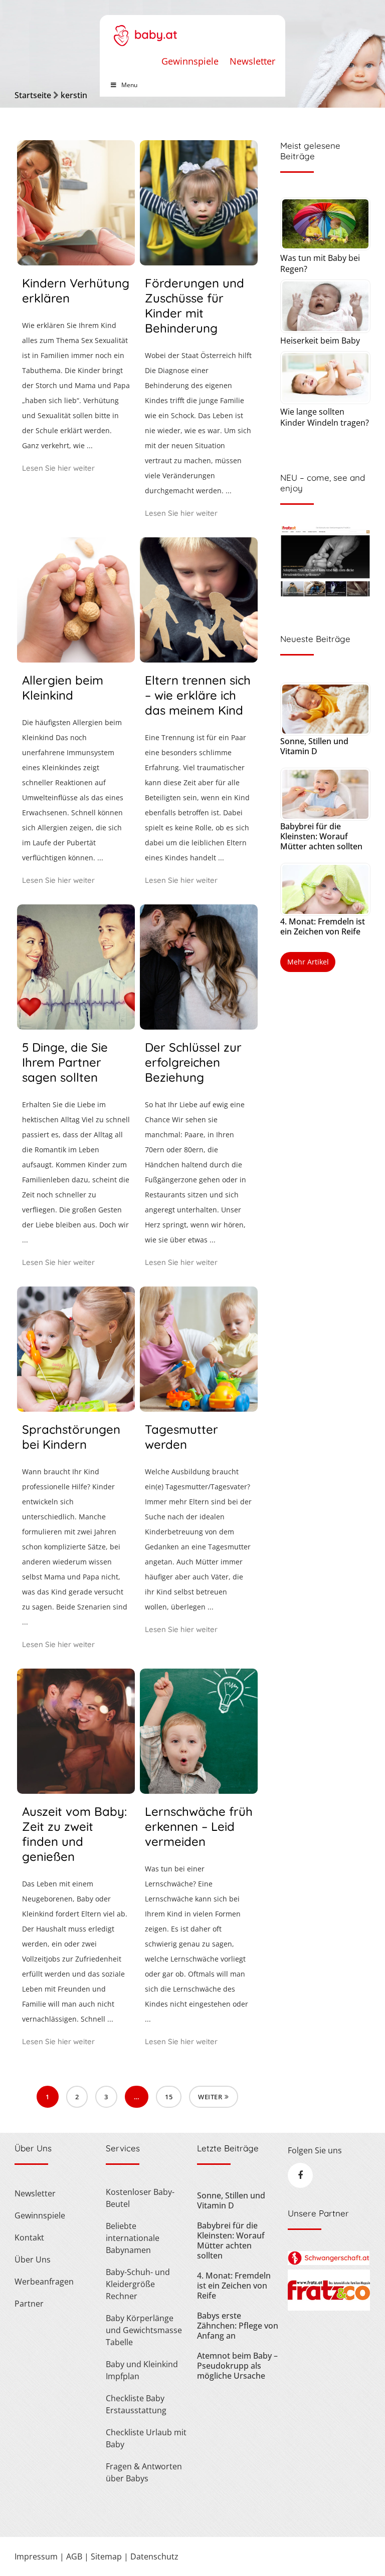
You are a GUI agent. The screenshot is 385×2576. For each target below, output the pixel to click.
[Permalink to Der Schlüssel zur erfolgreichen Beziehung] (199, 1026)
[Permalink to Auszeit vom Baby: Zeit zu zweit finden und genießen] (76, 1790)
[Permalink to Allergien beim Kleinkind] (76, 659)
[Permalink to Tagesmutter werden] (199, 1408)
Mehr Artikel (308, 962)
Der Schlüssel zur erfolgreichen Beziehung (193, 1062)
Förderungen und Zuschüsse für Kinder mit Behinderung (195, 305)
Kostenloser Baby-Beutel (140, 2198)
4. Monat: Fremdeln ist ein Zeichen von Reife (323, 926)
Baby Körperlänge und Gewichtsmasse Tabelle (144, 2330)
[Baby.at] (145, 31)
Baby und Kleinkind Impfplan (142, 2370)
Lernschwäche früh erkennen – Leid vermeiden (199, 1826)
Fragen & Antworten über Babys (144, 2472)
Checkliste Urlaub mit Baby (146, 2438)
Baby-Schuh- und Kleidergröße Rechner (138, 2284)
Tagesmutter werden (181, 1437)
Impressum (36, 2556)
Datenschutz (154, 2556)
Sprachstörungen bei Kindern (71, 1437)
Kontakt (29, 2237)
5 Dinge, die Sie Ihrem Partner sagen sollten (65, 1062)
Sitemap (106, 2556)
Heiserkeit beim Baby (320, 341)
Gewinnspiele (190, 61)
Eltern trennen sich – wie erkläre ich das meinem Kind (198, 695)
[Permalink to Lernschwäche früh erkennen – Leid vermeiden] (199, 1790)
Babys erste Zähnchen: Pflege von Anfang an (238, 2326)
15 (169, 2097)
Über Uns (33, 2260)
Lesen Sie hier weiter (58, 468)
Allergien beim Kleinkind (63, 688)
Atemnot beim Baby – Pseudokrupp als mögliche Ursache (237, 2366)
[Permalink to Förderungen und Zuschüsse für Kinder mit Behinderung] (199, 262)
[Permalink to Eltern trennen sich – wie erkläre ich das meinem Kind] (199, 659)
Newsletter (252, 61)
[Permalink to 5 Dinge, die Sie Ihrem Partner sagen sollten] (76, 1026)
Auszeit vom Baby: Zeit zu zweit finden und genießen (74, 1834)
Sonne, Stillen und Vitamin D (314, 746)
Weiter (210, 2097)
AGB (74, 2556)
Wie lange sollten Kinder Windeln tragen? (325, 417)
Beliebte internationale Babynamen (133, 2238)
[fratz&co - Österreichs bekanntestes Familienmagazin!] (329, 2308)
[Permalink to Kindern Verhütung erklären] (76, 262)
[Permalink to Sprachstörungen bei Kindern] (76, 1408)
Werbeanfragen (44, 2282)
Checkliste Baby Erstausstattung (136, 2404)
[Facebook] (300, 2175)
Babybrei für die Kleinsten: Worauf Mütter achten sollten (321, 836)
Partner (29, 2304)
